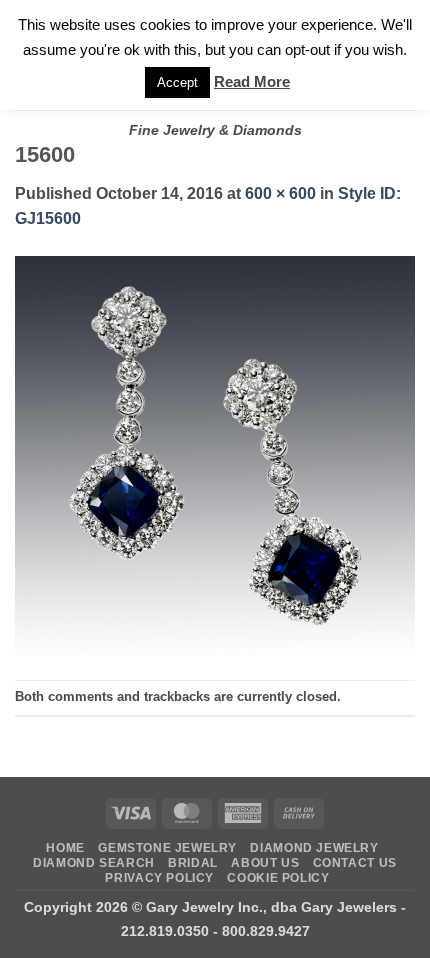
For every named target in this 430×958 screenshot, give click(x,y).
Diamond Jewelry (314, 848)
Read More (252, 81)
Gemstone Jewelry (167, 848)
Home (65, 848)
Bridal (193, 863)
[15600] (215, 454)
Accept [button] (177, 82)
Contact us (355, 863)
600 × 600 (280, 193)
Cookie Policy (278, 878)
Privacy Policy (159, 878)
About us (265, 863)
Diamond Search (94, 863)
